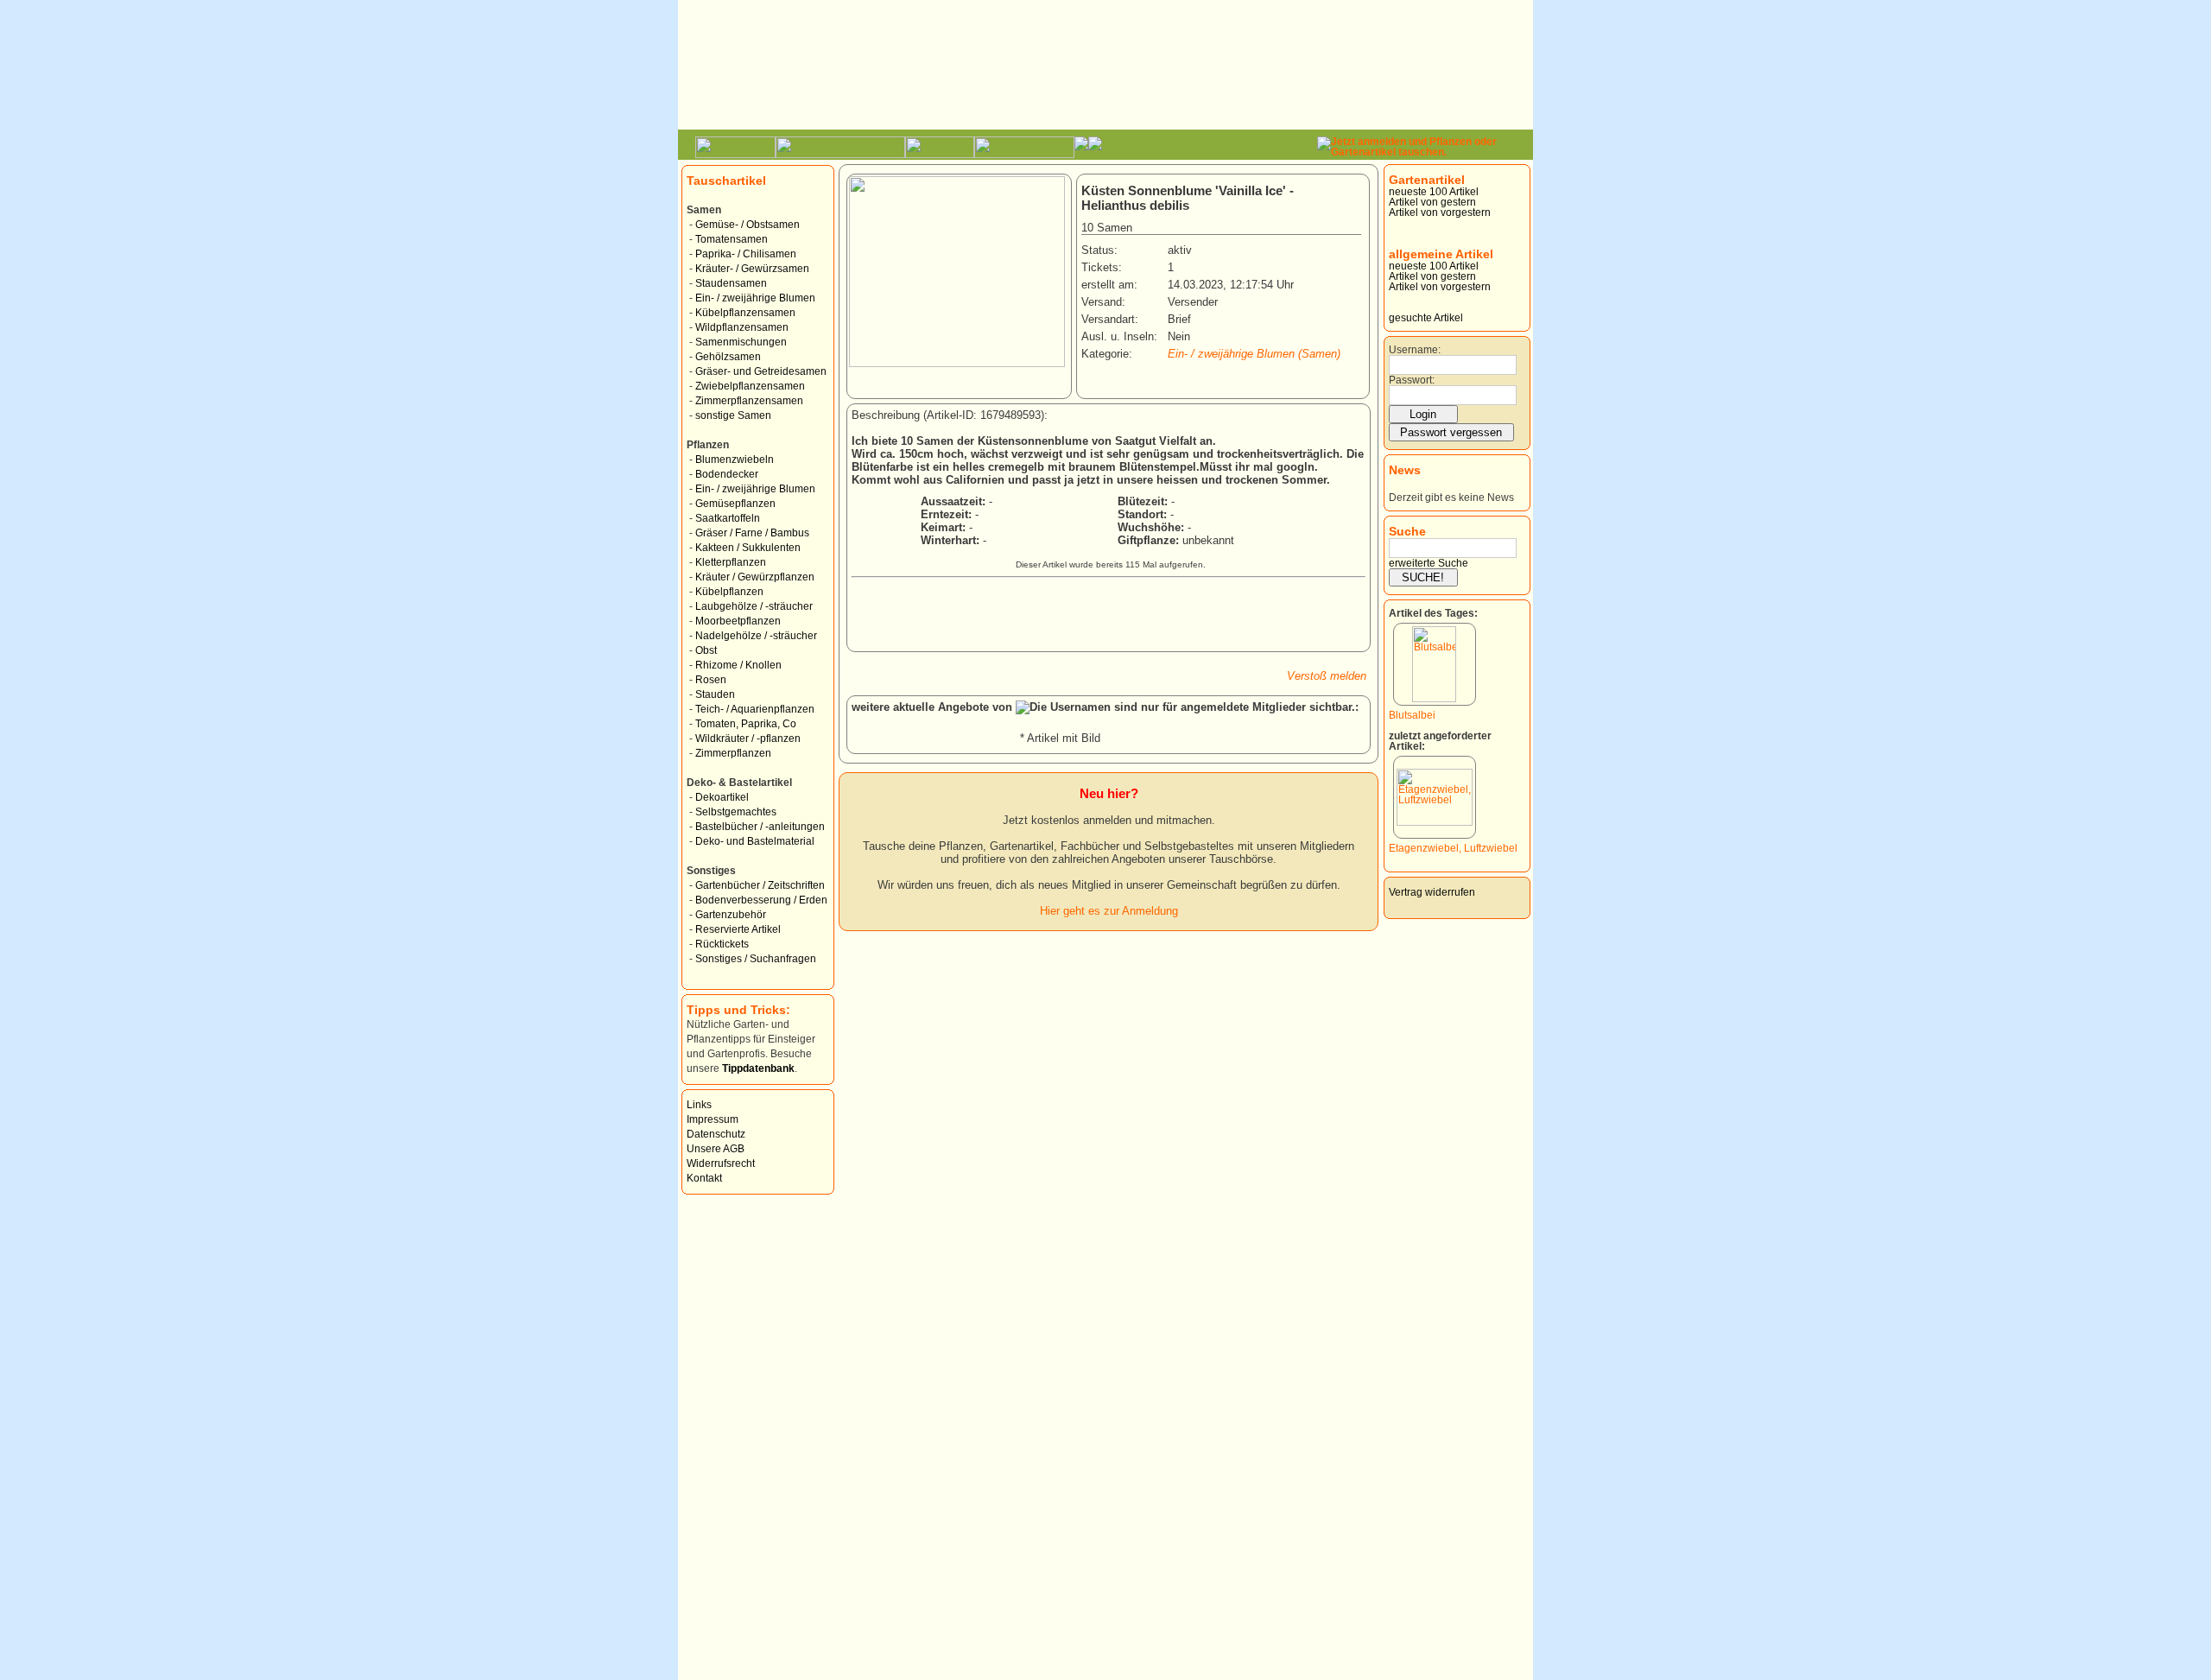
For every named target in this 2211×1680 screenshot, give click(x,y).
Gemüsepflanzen (735, 504)
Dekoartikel (722, 797)
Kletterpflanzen (731, 562)
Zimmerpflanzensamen (749, 401)
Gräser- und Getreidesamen (761, 371)
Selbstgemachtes (736, 812)
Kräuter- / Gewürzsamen (752, 269)
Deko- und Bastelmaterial (755, 841)
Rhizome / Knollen (738, 665)
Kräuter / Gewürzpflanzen (755, 577)
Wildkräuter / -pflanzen (748, 739)
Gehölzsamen (728, 357)
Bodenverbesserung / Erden (761, 900)
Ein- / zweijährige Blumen (755, 298)
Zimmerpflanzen (733, 753)
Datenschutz (716, 1134)
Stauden (715, 694)
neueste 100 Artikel (1434, 192)
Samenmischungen (741, 342)
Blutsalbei (1412, 715)
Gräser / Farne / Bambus (752, 533)
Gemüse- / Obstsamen (748, 225)
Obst (706, 650)
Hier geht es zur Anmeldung (1109, 911)
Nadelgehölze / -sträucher (756, 636)
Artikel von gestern (1432, 202)
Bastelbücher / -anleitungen (760, 827)
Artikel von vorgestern (1440, 212)
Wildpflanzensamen (742, 327)
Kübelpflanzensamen (745, 313)
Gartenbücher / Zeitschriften (760, 885)
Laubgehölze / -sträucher (754, 606)
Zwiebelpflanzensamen (750, 386)
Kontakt (704, 1178)
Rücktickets (722, 944)
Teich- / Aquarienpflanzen (755, 709)
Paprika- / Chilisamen (746, 254)
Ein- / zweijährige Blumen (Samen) (1254, 354)
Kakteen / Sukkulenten (748, 548)
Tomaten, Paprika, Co (746, 724)
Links (699, 1105)
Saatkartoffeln (728, 518)
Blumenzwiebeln (735, 460)
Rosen (711, 680)
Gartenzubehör (731, 915)
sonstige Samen (733, 415)
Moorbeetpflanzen (738, 621)
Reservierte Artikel (738, 929)
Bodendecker (727, 474)
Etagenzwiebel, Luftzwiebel (1453, 848)
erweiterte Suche (1429, 563)
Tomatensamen (732, 239)
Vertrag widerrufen (1432, 892)
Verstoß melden (1327, 676)
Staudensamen (731, 283)
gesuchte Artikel (1426, 318)
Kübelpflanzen (729, 592)
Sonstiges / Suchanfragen (756, 959)
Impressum (713, 1119)
